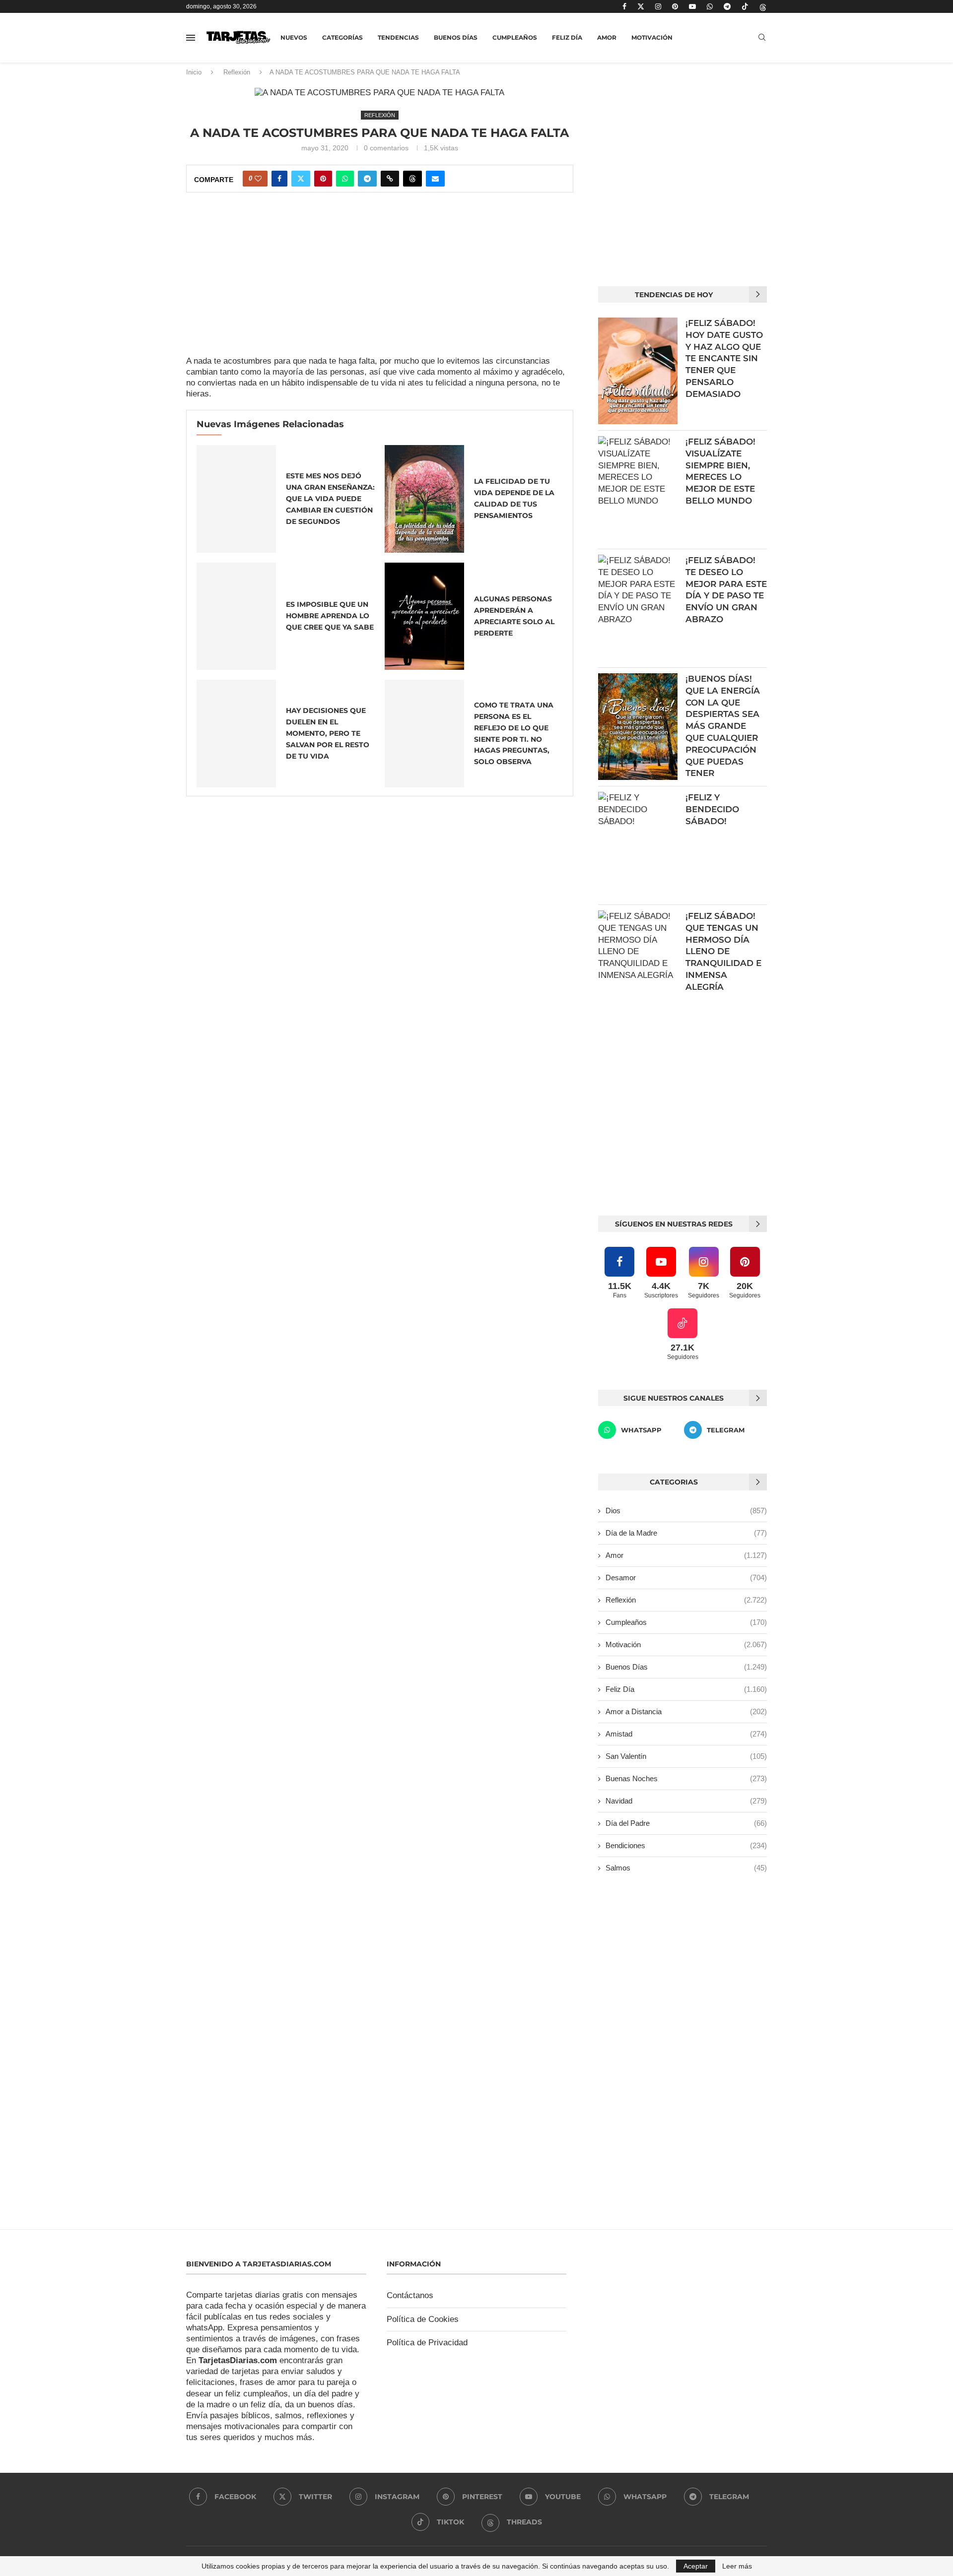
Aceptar (696, 2566)
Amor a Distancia (686, 1711)
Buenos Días (456, 37)
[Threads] (763, 6)
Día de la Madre (686, 1533)
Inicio (194, 72)
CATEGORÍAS (342, 37)
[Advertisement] (380, 282)
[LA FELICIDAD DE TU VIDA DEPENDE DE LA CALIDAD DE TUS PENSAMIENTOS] (424, 499)
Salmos (686, 1868)
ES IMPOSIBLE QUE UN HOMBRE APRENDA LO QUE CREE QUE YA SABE (330, 616)
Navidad (686, 1801)
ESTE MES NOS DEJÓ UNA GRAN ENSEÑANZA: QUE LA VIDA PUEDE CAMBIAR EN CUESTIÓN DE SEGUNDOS (330, 499)
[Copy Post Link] (390, 179)
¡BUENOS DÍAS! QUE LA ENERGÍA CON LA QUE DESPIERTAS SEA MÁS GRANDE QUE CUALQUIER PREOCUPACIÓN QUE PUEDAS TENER (723, 726)
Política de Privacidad (427, 2343)
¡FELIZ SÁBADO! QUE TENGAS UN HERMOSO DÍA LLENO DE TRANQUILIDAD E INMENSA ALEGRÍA (723, 951)
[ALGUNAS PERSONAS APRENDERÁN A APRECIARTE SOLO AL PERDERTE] (424, 616)
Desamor (686, 1578)
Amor (607, 37)
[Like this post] (258, 179)
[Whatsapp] (710, 6)
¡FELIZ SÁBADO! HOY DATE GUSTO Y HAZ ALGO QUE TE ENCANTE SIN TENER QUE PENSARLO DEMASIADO (724, 358)
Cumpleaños (515, 37)
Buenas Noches (686, 1778)
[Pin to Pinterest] (323, 179)
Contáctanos (410, 2295)
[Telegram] (727, 6)
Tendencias (398, 37)
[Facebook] (624, 6)
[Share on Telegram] (367, 179)
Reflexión (237, 72)
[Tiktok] (745, 6)
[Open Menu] (191, 38)
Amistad (686, 1734)
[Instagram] (658, 6)
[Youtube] (692, 6)
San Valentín (686, 1756)
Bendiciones (686, 1845)
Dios (686, 1511)
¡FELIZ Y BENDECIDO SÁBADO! (712, 809)
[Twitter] (641, 6)
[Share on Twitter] (301, 179)
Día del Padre (686, 1823)
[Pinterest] (675, 6)
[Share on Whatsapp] (345, 179)
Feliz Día (567, 37)
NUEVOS (294, 37)
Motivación (652, 37)
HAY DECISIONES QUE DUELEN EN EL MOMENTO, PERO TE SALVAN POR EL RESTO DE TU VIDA (328, 733)
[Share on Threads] (412, 179)
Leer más (737, 2566)
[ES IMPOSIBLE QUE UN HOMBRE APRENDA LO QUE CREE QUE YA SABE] (236, 616)
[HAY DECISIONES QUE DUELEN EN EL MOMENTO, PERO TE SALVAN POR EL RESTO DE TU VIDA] (236, 734)
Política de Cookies (423, 2319)
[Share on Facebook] (279, 179)
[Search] (762, 38)
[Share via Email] (435, 179)
